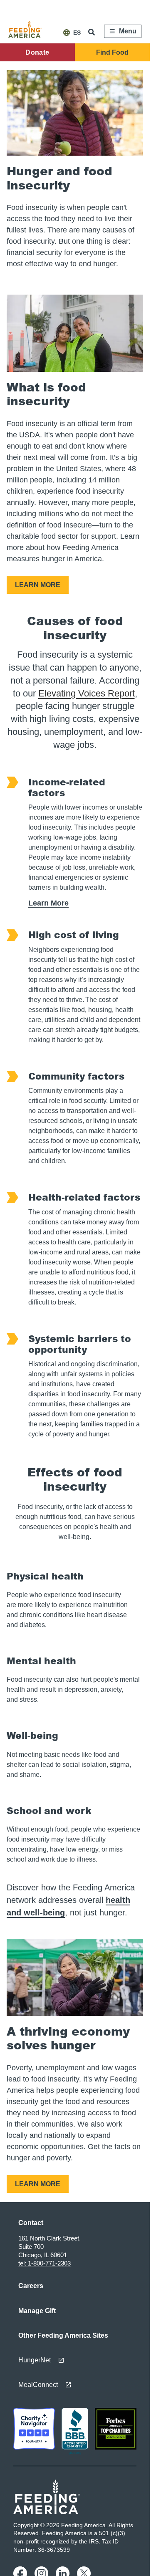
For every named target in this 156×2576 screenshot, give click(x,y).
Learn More (48, 903)
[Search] (92, 32)
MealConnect (38, 2385)
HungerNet (35, 2360)
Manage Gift (37, 2311)
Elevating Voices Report (87, 693)
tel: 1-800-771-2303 (45, 2263)
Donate (37, 52)
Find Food (112, 52)
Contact (31, 2223)
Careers (31, 2286)
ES (77, 33)
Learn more (38, 585)
